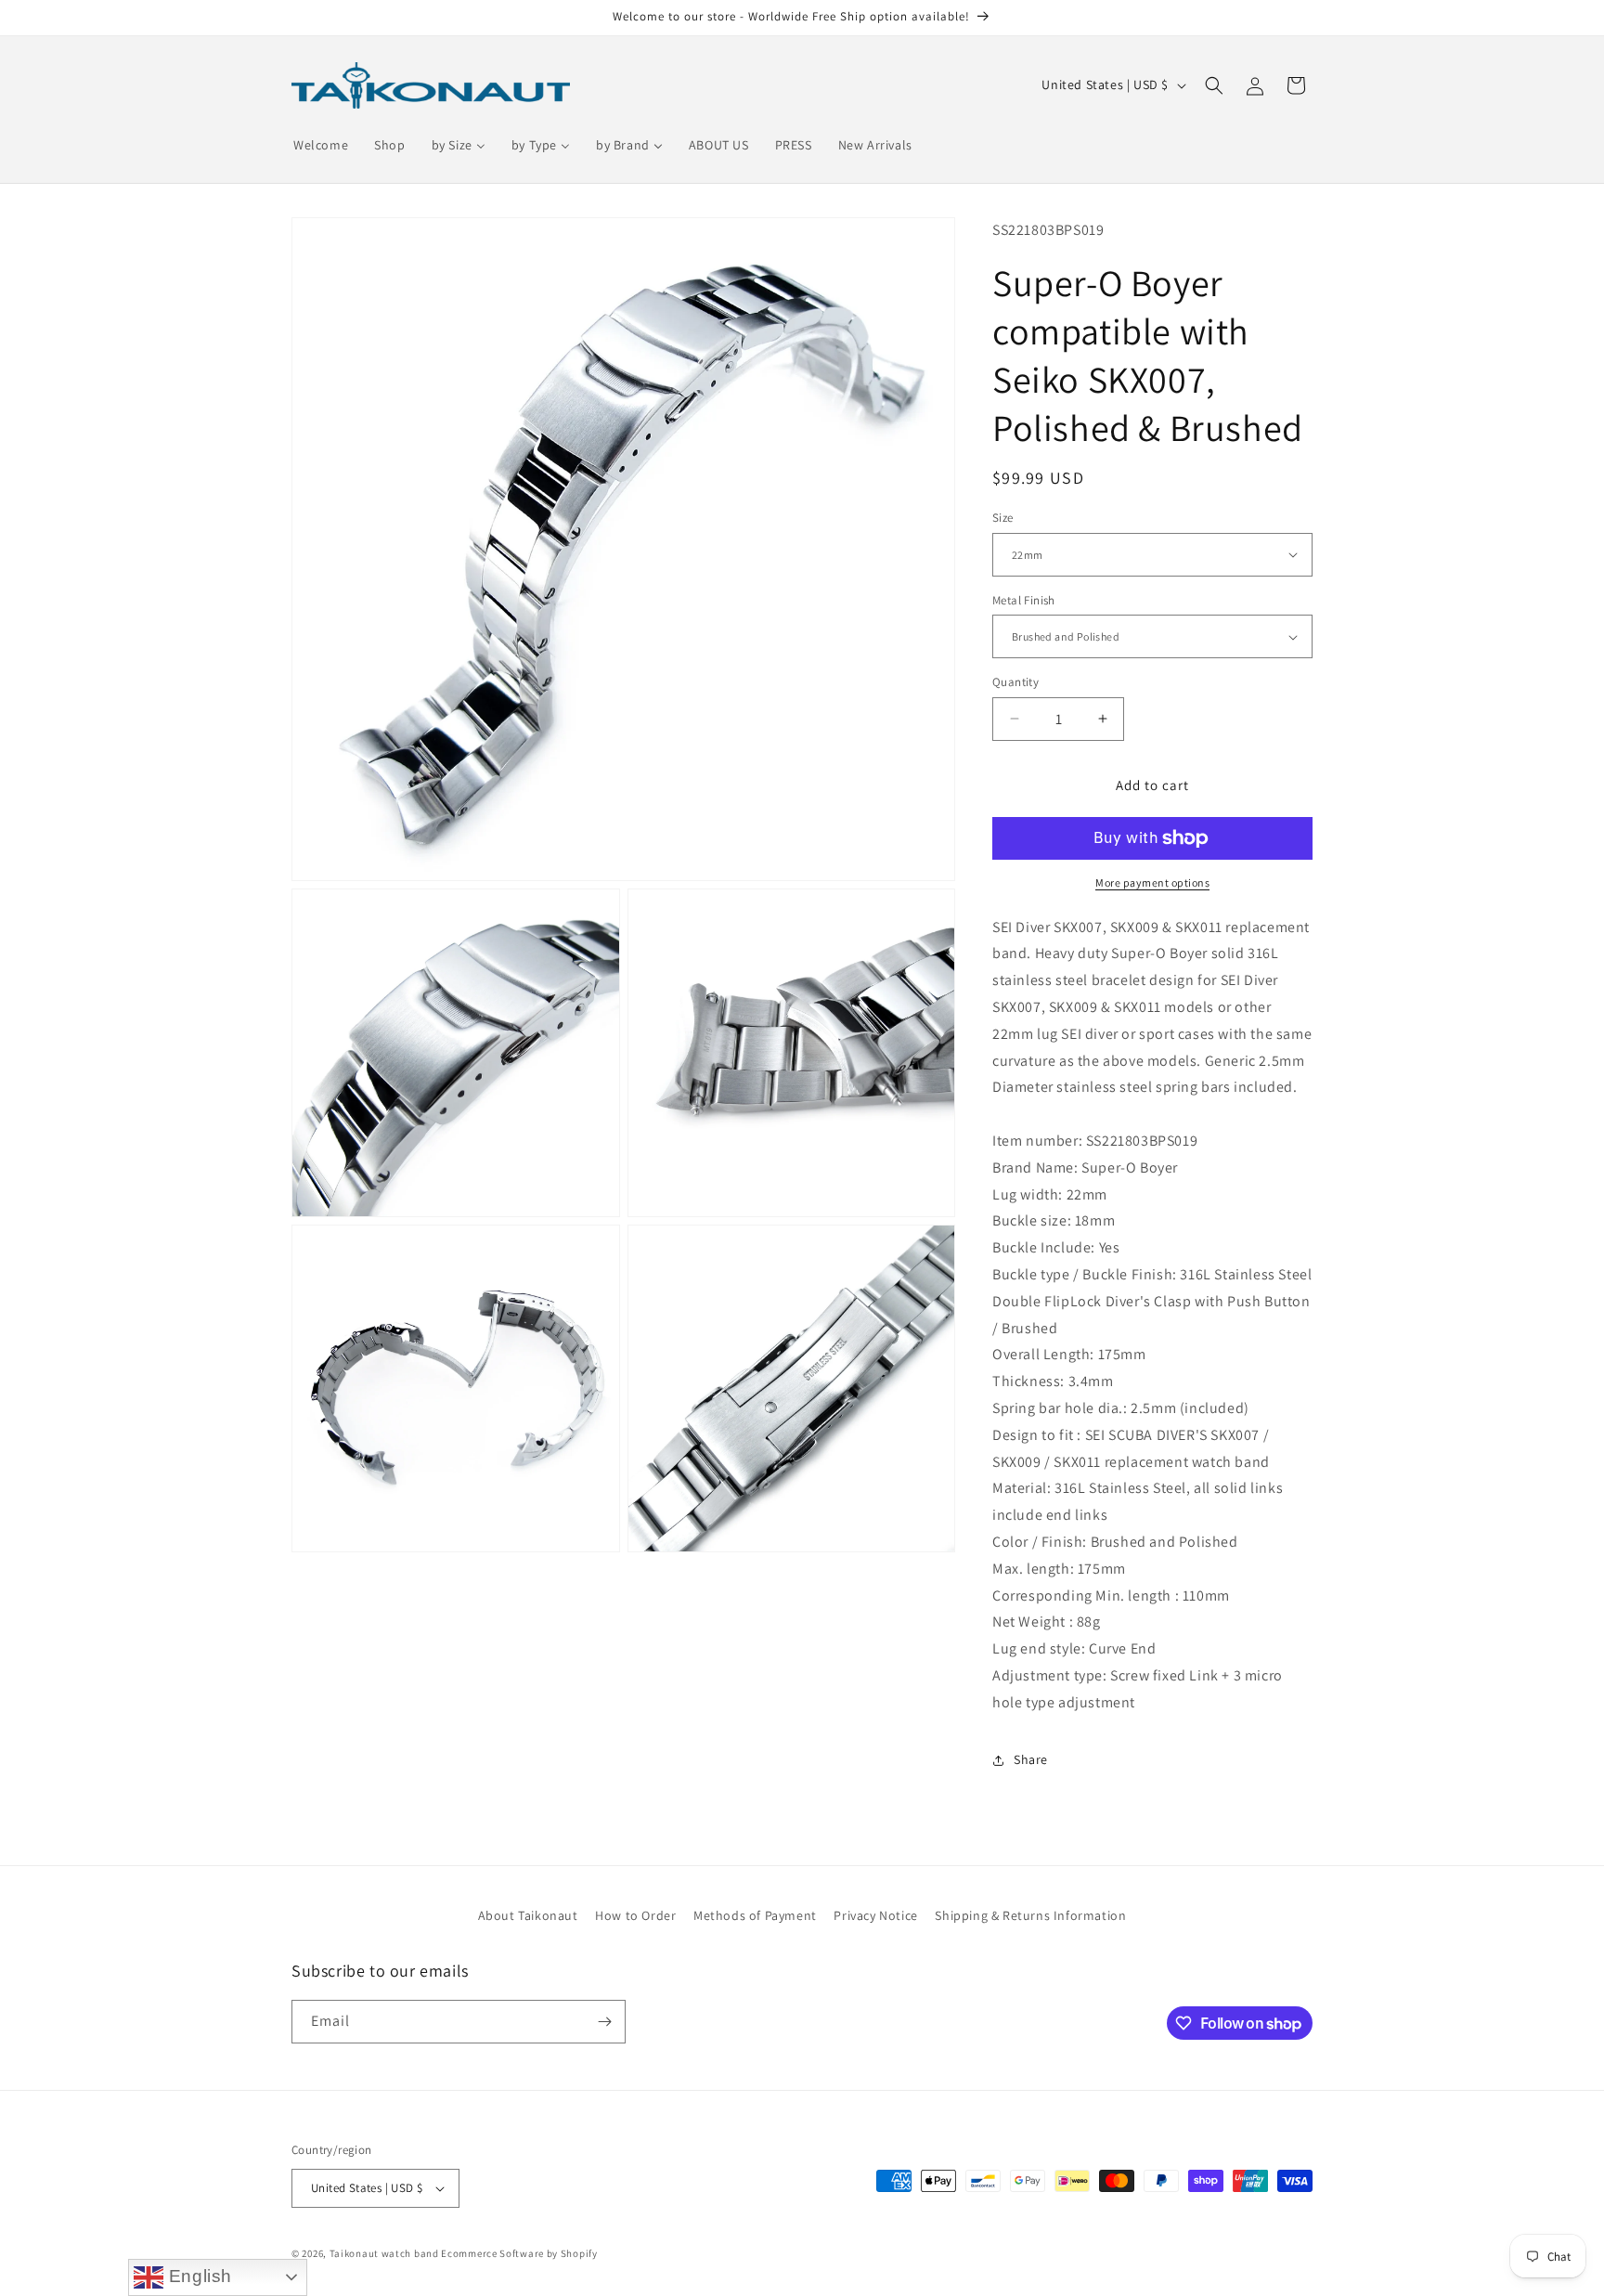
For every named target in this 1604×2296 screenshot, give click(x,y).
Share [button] (1031, 1759)
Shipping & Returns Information (1030, 1915)
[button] (1214, 85)
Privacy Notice (875, 1915)
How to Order (635, 1915)
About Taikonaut (528, 1915)
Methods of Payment (755, 1915)
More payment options (1152, 882)
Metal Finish (1024, 600)
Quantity (1015, 682)
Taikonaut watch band (384, 2253)
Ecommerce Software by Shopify (519, 2253)
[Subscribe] (604, 2022)
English (198, 2276)
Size (1003, 518)
